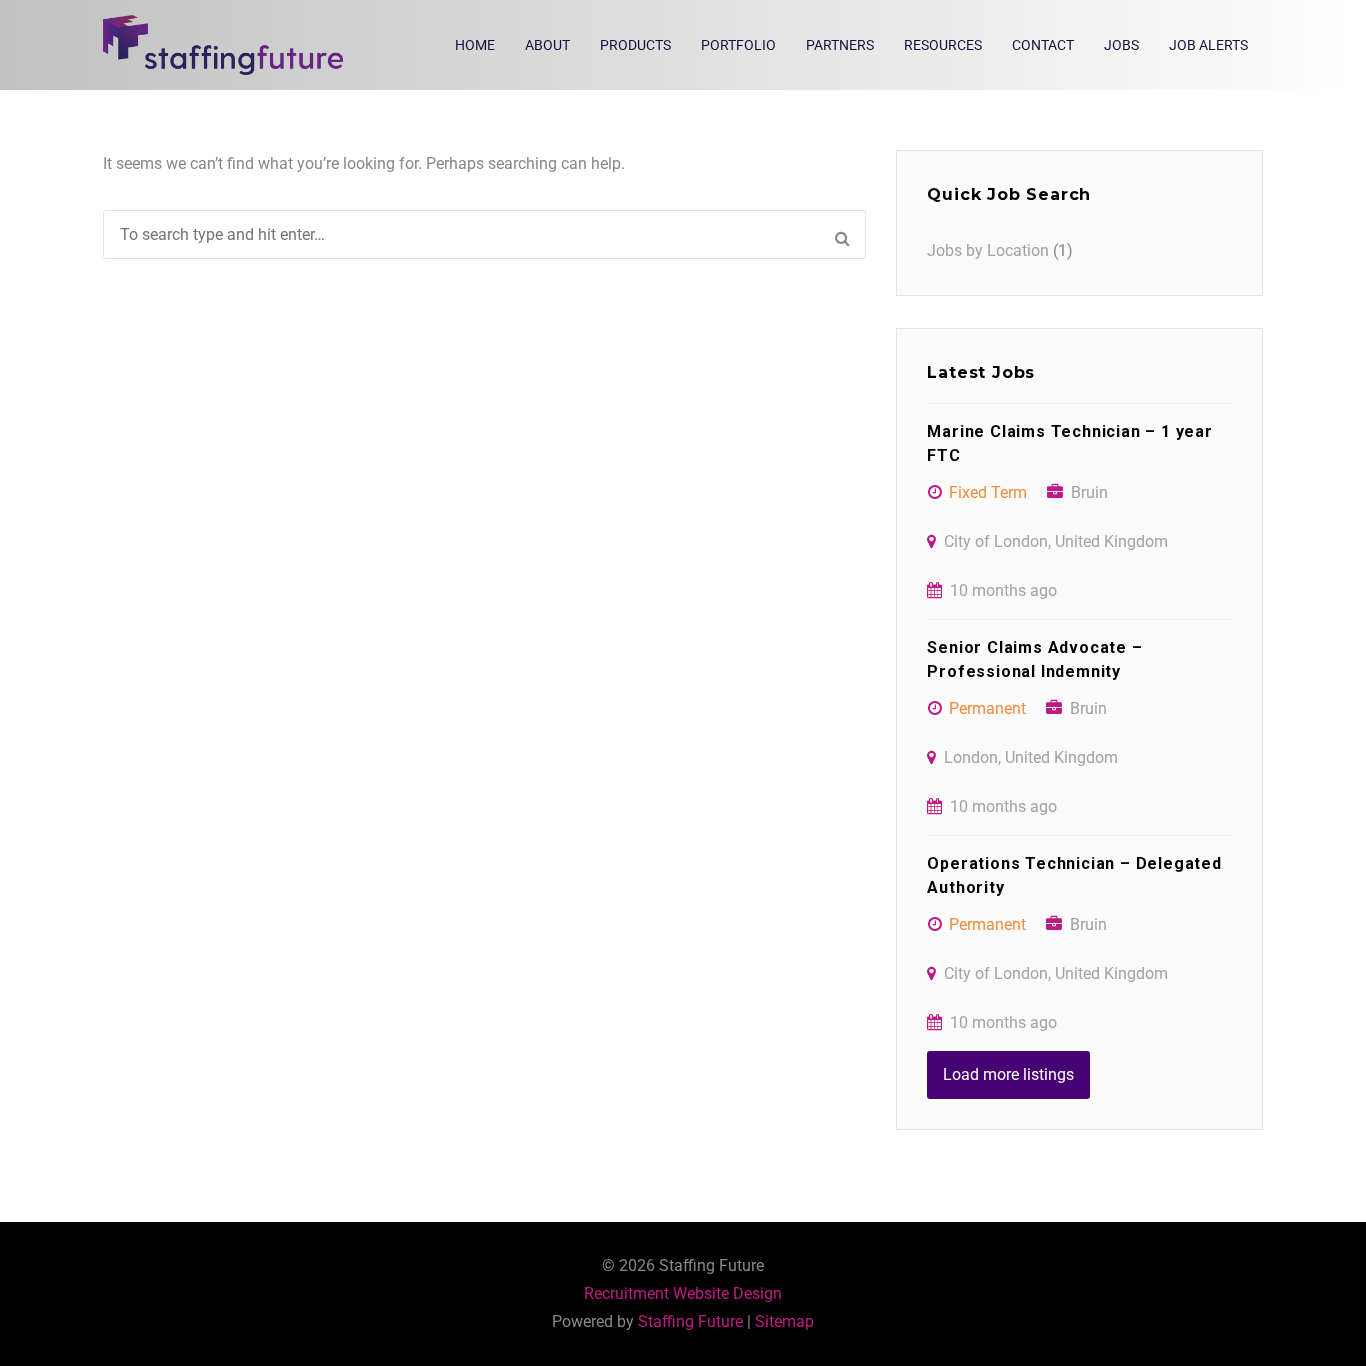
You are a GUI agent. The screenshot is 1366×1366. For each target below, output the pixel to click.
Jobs (1121, 45)
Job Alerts (1208, 45)
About (547, 45)
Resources (943, 45)
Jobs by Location (988, 250)
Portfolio (738, 45)
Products (635, 45)
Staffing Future (690, 1321)
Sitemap (784, 1321)
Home (475, 45)
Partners (840, 45)
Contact (1043, 45)
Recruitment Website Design (683, 1293)
